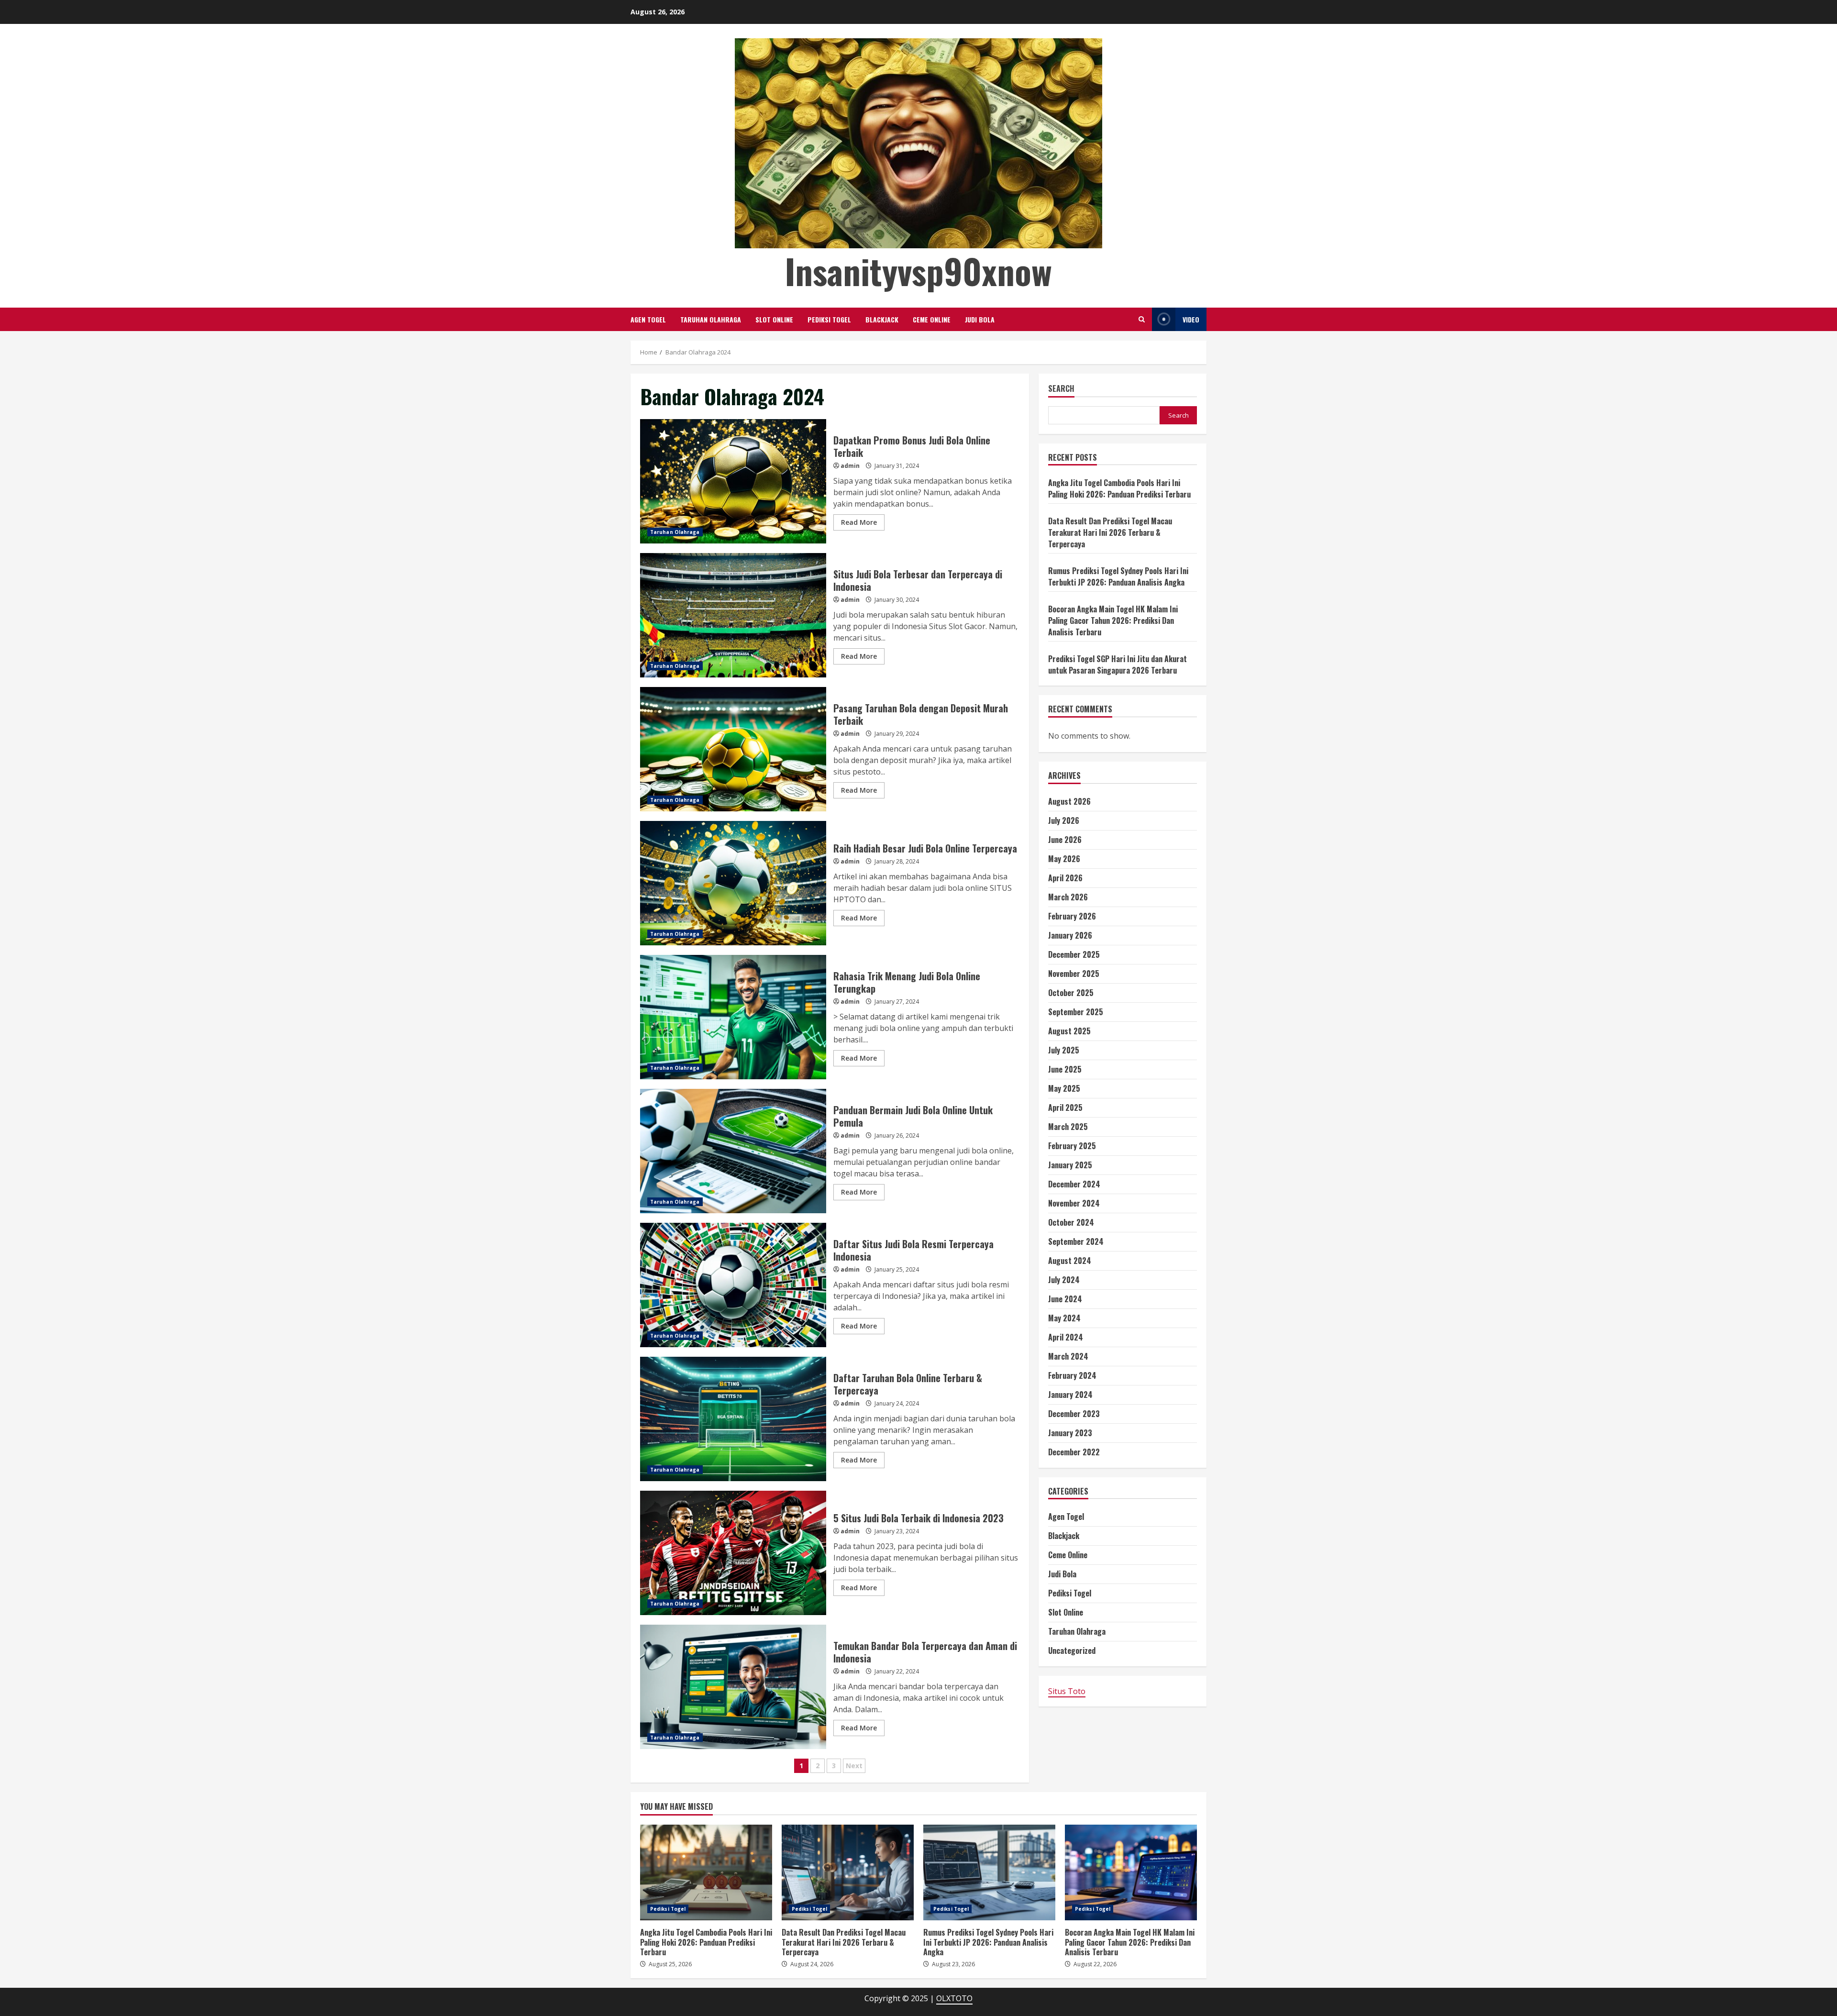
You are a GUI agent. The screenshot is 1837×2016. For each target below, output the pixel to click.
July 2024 (1064, 1280)
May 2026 (1064, 859)
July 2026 (1064, 820)
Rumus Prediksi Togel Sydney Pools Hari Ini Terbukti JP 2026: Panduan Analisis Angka (1118, 576)
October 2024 (1071, 1222)
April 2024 (1066, 1337)
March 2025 (1068, 1127)
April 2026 (1065, 878)
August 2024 (1070, 1261)
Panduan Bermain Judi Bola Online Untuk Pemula (733, 1151)
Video (1191, 319)
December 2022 (1074, 1452)
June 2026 (1065, 840)
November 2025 (1074, 974)
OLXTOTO (954, 1998)
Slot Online (774, 319)
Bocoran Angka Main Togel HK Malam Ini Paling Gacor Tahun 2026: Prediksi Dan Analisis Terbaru (1113, 620)
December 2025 (1074, 954)
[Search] (1142, 319)
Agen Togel (648, 319)
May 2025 (1064, 1088)
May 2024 (1064, 1318)
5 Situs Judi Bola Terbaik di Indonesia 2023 (733, 1553)
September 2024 (1076, 1241)
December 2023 (1074, 1414)
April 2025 (1065, 1108)
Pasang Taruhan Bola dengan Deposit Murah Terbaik (733, 749)
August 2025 (1069, 1031)
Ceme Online (932, 319)
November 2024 (1074, 1203)
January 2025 (1070, 1165)
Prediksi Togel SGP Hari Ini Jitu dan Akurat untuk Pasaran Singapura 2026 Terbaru (1118, 665)
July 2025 (1064, 1050)
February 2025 (1072, 1146)
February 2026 (1072, 916)
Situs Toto (1067, 1691)
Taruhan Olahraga (711, 319)
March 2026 (1068, 897)
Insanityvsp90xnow (918, 271)
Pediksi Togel (829, 319)
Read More (859, 522)
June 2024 (1065, 1299)
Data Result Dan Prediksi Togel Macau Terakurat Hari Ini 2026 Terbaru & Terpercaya (1110, 532)
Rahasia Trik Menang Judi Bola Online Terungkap (733, 1017)
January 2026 (1070, 935)
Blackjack (882, 319)
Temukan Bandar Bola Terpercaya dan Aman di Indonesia (733, 1687)
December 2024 (1074, 1184)
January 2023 (1070, 1433)
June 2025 (1065, 1069)
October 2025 (1071, 993)
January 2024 (1070, 1395)
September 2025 (1076, 1012)
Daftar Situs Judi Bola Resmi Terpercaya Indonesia (733, 1285)
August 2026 (1069, 801)
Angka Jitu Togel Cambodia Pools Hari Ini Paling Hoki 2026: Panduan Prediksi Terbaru (1119, 488)
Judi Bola (980, 319)
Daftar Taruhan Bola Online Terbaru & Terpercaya (733, 1419)
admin (850, 466)
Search (1061, 389)
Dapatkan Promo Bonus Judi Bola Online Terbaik (733, 481)
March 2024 (1068, 1356)
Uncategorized (1072, 1650)
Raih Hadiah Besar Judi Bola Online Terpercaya (733, 883)
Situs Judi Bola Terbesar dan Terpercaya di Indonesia (733, 615)
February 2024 (1072, 1375)
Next (854, 1766)
